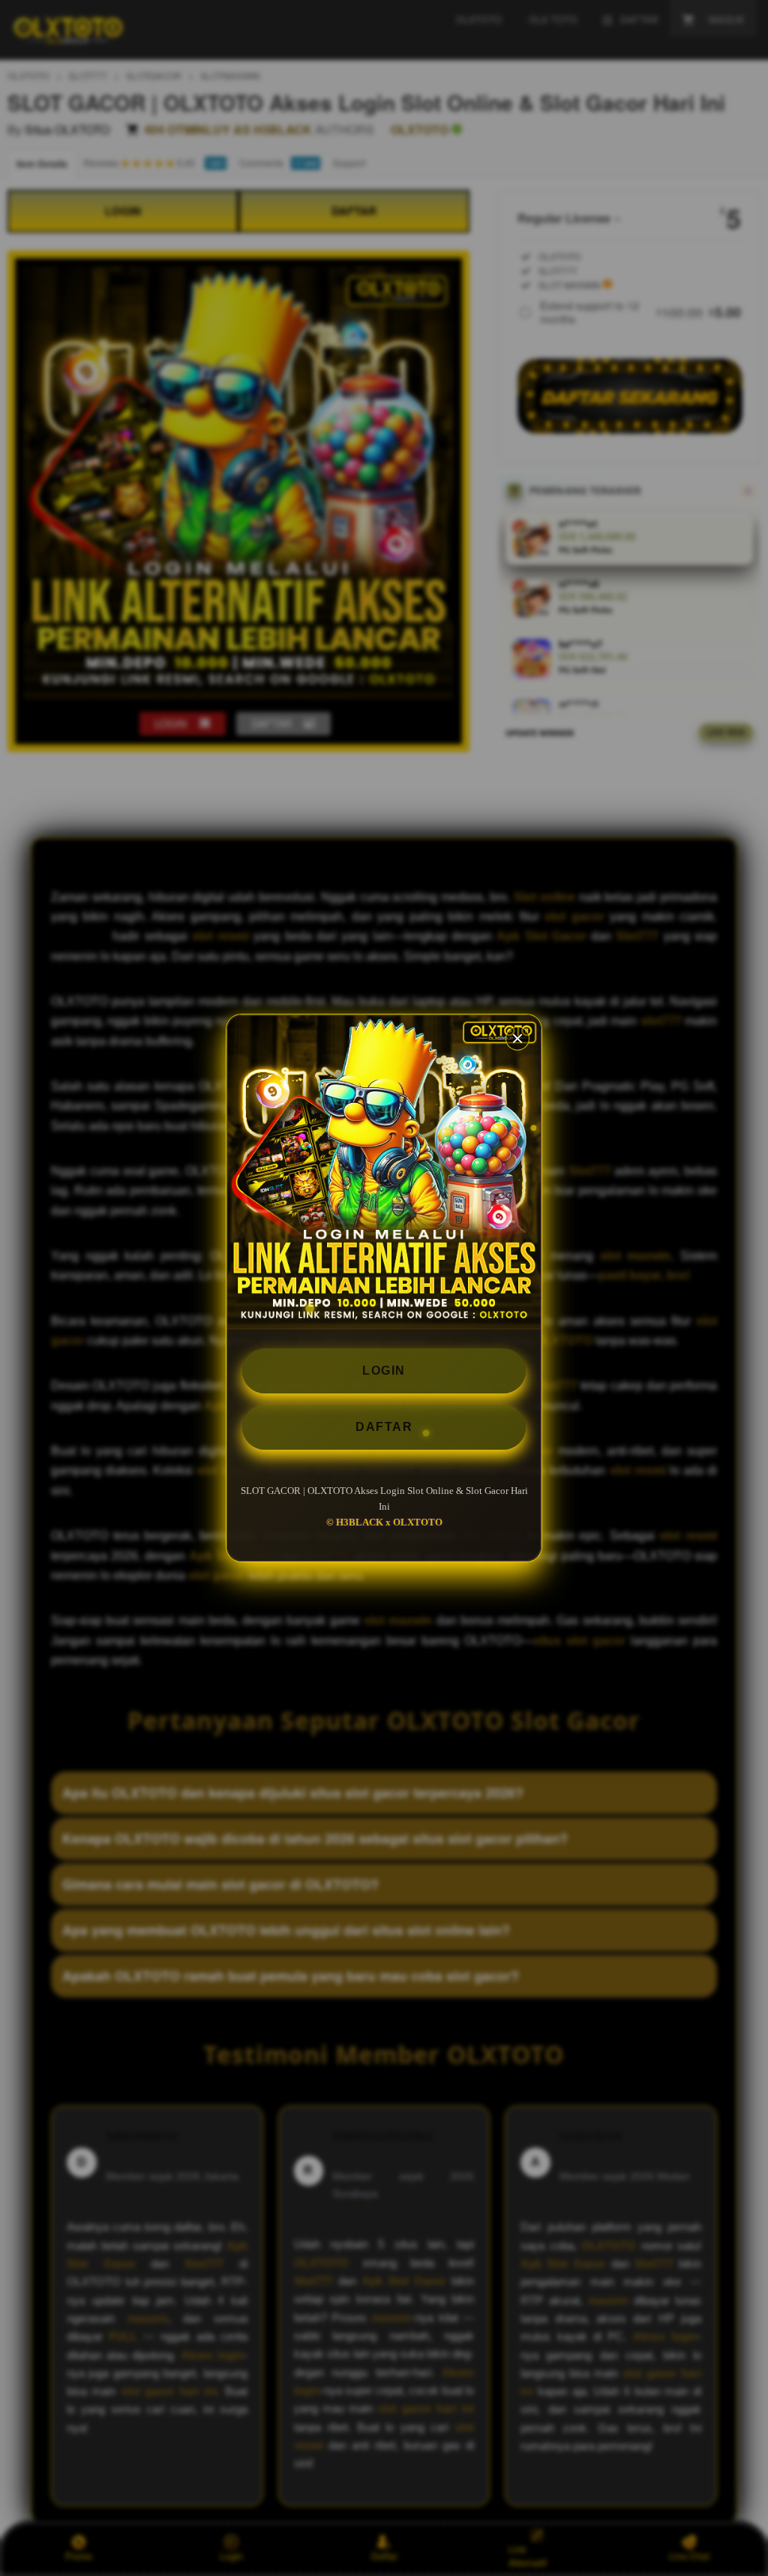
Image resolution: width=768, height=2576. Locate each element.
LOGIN (384, 1371)
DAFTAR (384, 1427)
